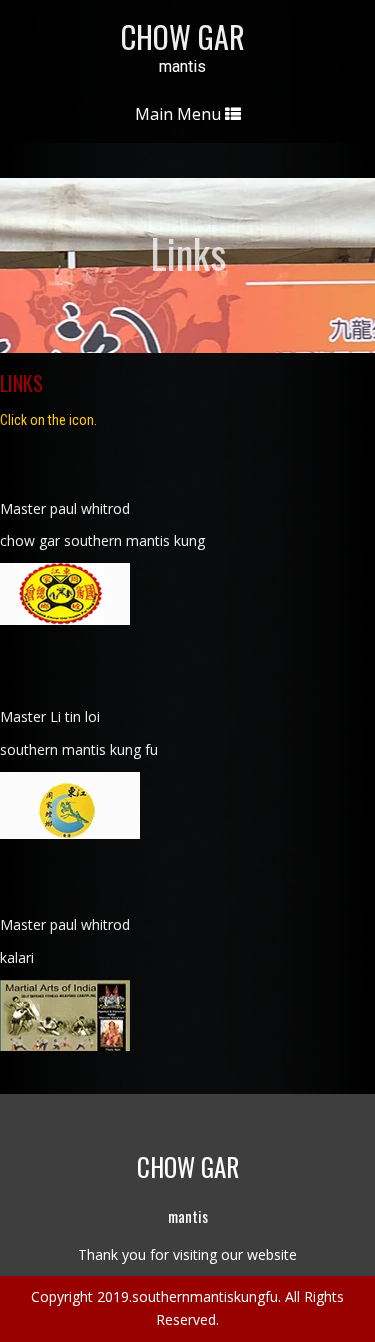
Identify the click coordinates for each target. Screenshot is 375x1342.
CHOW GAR (183, 36)
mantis (182, 67)
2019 (113, 1296)
